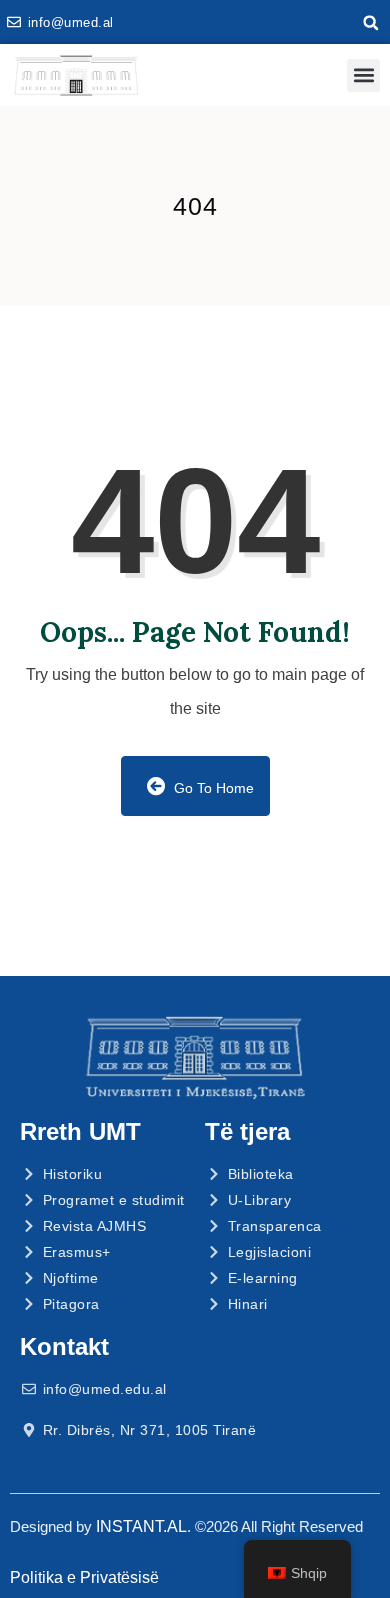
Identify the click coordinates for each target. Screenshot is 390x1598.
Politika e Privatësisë (84, 1577)
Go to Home (212, 788)
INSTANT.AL (141, 1526)
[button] (371, 23)
